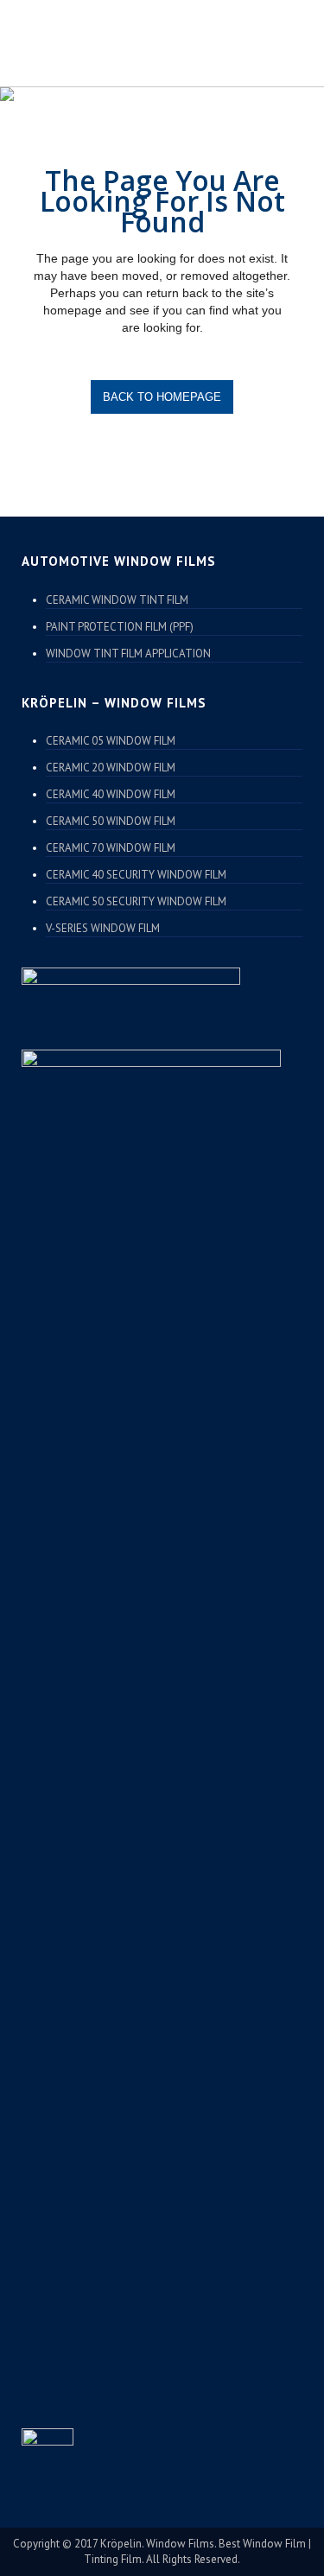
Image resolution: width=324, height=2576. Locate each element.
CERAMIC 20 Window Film (111, 768)
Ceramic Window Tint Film (117, 600)
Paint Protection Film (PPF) (120, 627)
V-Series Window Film (103, 928)
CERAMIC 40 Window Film (111, 794)
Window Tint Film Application (128, 654)
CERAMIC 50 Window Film (111, 821)
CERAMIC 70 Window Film (111, 848)
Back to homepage (162, 397)
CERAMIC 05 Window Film (111, 741)
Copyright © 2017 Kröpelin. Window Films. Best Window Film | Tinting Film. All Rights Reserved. (162, 2551)
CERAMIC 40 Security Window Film (136, 875)
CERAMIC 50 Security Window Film (136, 901)
